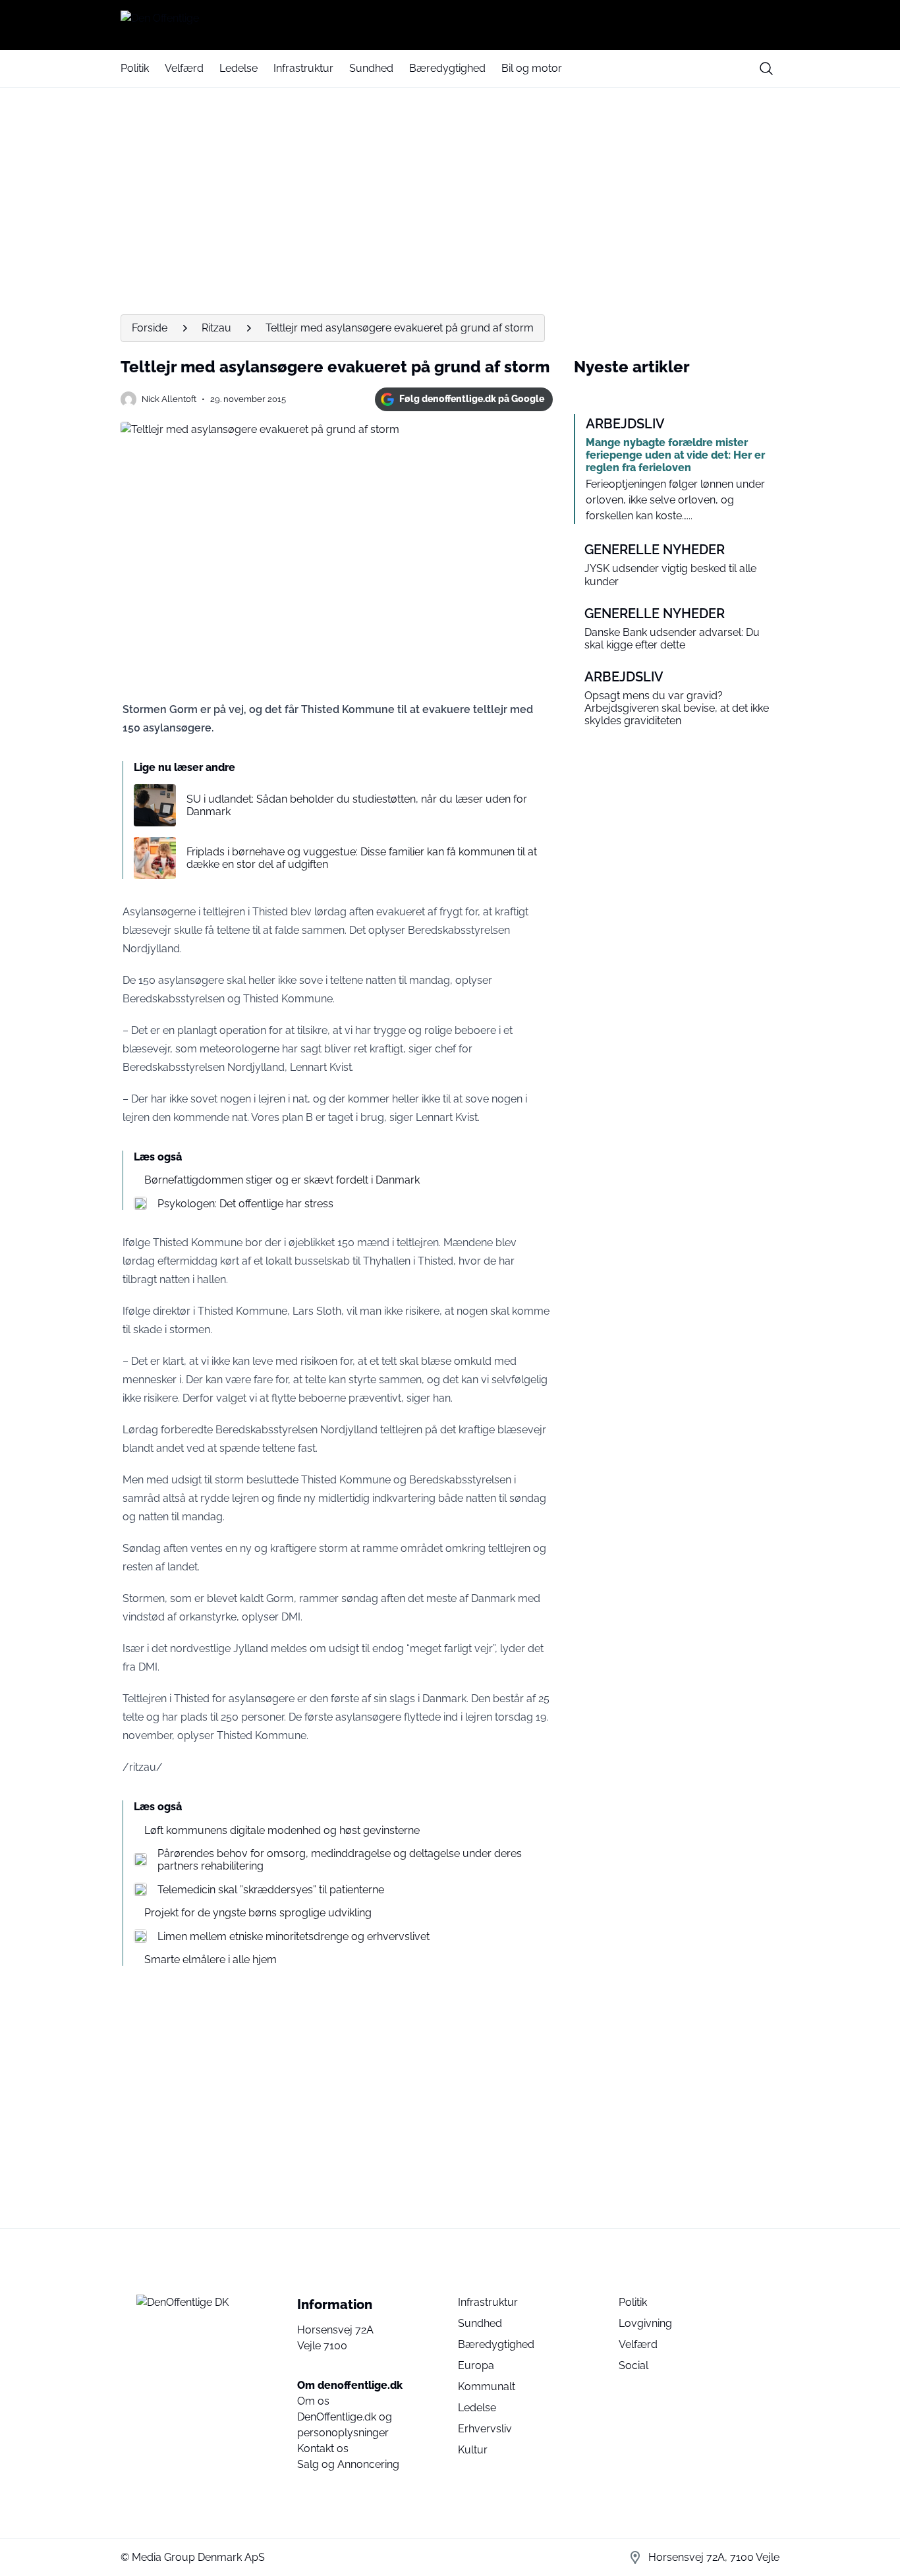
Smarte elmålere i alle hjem (211, 1960)
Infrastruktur (303, 68)
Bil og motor (532, 68)
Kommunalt (487, 2387)
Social (633, 2365)
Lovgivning (645, 2323)
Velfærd (184, 68)
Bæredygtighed (447, 68)
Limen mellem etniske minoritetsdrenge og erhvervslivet (294, 1936)
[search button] (766, 69)
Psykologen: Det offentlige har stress (245, 1204)
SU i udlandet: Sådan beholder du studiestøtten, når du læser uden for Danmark (357, 805)
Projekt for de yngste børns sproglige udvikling (258, 1913)
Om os (313, 2401)
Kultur (473, 2450)
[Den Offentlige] (450, 25)
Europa (476, 2365)
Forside (150, 328)
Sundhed (371, 68)
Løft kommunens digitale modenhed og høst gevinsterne (282, 1830)
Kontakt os (323, 2448)
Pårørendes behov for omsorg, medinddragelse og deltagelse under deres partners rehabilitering (340, 1860)
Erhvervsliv (485, 2429)
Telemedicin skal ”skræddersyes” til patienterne (271, 1890)
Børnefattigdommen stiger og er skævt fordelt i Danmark (282, 1180)
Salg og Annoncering (348, 2464)
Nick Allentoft (169, 399)
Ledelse (239, 68)
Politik (135, 68)
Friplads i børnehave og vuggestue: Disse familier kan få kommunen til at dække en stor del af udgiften (362, 858)
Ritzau (216, 328)
